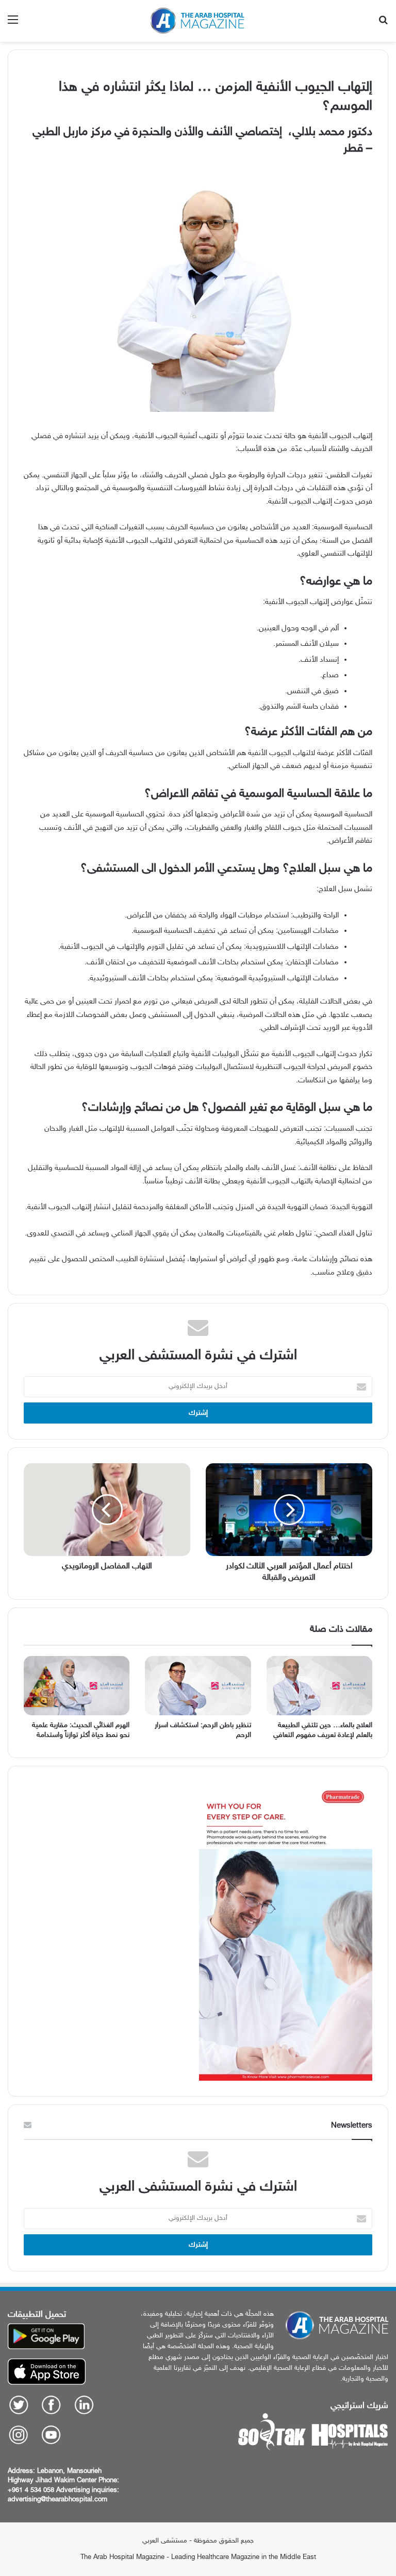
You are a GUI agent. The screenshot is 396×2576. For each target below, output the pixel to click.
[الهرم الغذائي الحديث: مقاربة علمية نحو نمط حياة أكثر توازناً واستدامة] (77, 1686)
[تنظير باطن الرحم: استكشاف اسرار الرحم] (198, 1686)
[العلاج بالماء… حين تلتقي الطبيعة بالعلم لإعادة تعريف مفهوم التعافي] (319, 1686)
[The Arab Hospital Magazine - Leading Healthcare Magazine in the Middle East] (198, 21)
